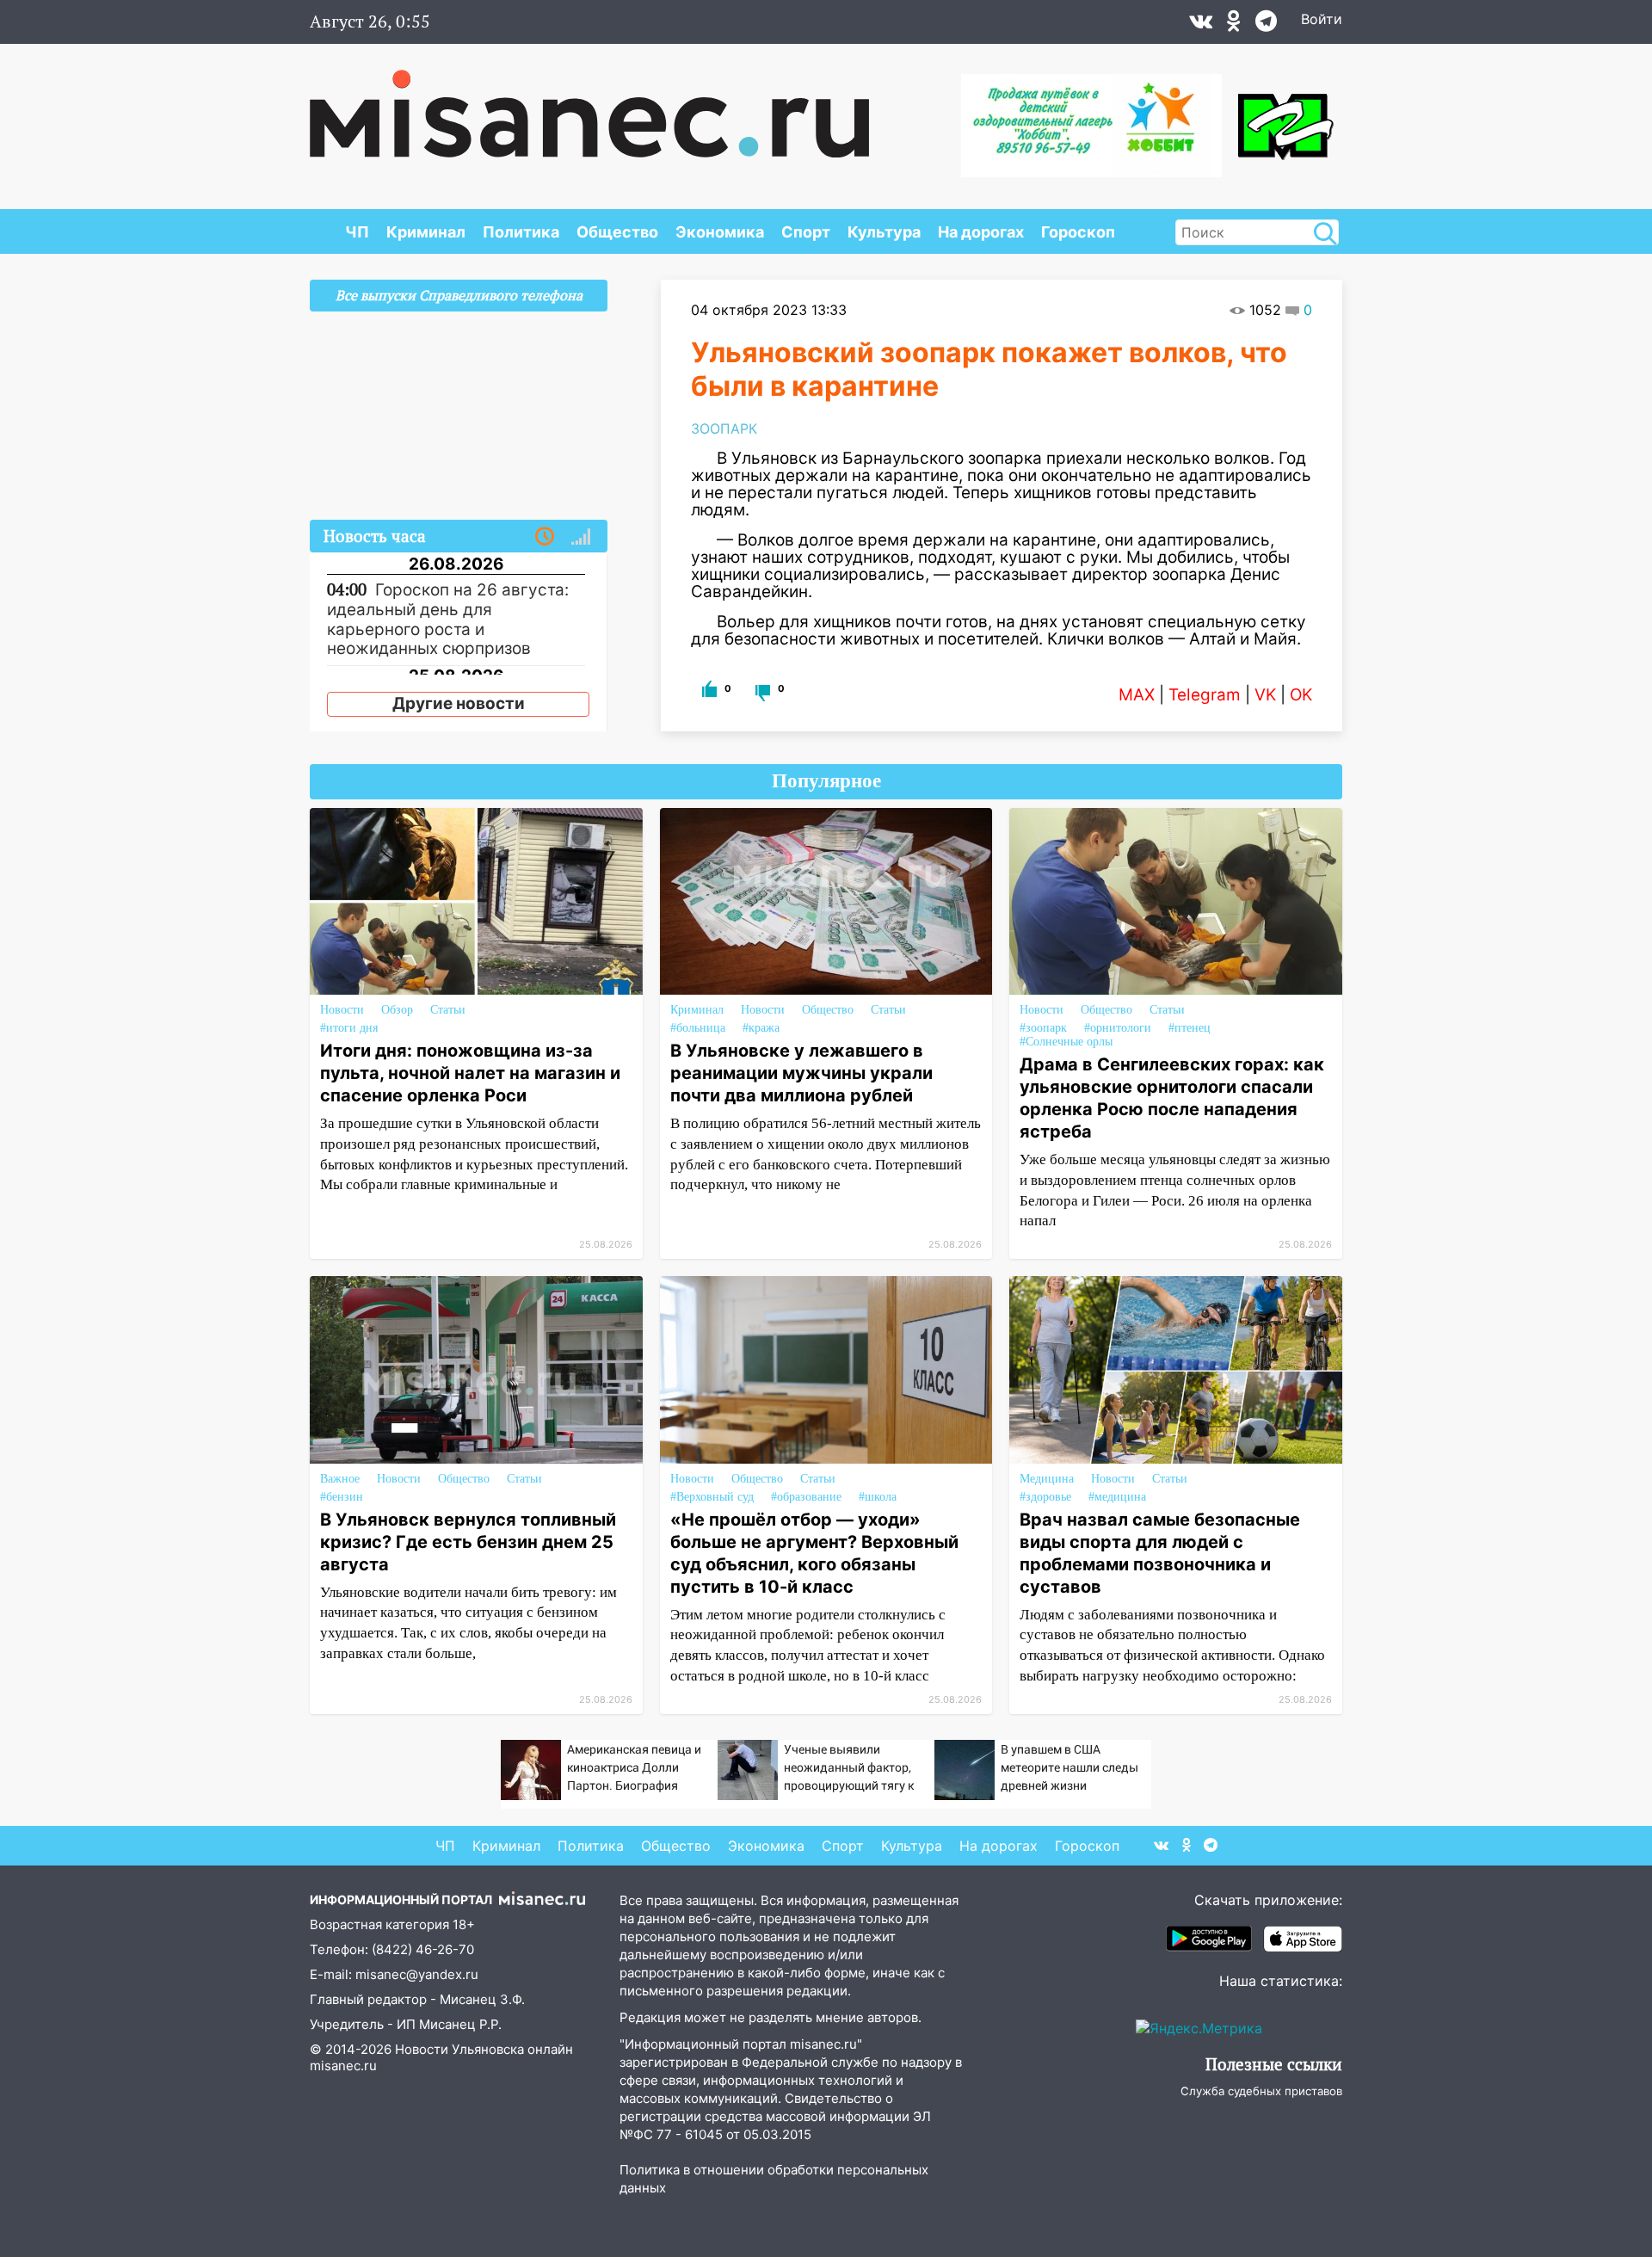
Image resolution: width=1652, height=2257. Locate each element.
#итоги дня (349, 1028)
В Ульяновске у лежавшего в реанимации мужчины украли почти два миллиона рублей (801, 1073)
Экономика (720, 232)
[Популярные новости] (581, 537)
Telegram (1205, 695)
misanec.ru (343, 2066)
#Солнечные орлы (1066, 1042)
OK (1301, 695)
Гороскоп (1078, 232)
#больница (698, 1028)
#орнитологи (1118, 1028)
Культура (884, 232)
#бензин (342, 1497)
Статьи (448, 1010)
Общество (617, 232)
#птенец (1190, 1028)
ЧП (357, 232)
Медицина (1047, 1479)
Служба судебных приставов (1261, 2091)
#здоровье (1045, 1497)
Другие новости (459, 703)
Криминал (426, 232)
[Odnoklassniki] (1234, 25)
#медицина (1117, 1497)
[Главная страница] (589, 105)
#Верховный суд (712, 1497)
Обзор (397, 1010)
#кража (761, 1028)
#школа (878, 1497)
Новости (342, 1010)
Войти (1322, 19)
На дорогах (981, 232)
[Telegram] (1266, 25)
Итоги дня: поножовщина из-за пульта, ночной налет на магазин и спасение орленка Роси (470, 1073)
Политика (521, 232)
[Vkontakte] (1201, 25)
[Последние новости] (545, 537)
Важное (340, 1479)
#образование (806, 1497)
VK (1265, 695)
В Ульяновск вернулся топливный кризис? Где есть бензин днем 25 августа (468, 1542)
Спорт (806, 232)
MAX (1137, 695)
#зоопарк (1043, 1028)
